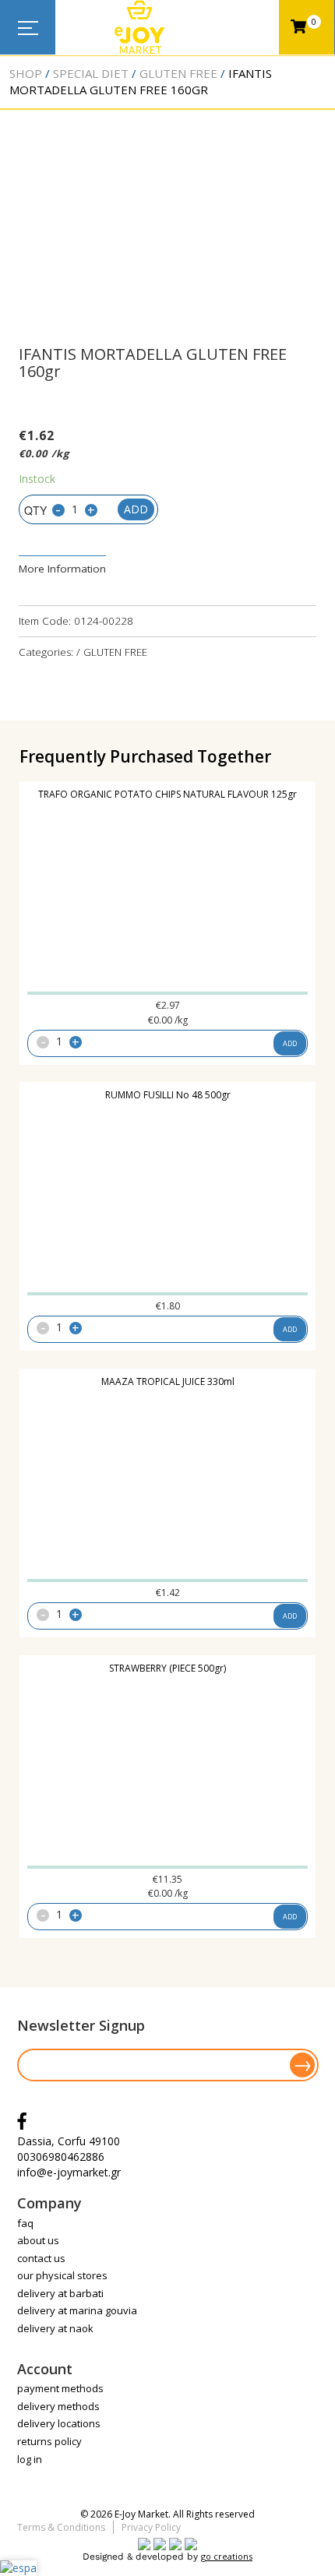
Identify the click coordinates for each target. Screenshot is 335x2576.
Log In (30, 2459)
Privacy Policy (151, 2527)
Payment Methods (60, 2388)
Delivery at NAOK (55, 2328)
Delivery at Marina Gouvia (77, 2310)
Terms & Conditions (61, 2527)
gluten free (178, 73)
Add (136, 509)
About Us (38, 2240)
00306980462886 (61, 2157)
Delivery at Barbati (60, 2293)
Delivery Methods (58, 2406)
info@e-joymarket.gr (69, 2172)
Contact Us (41, 2258)
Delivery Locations (59, 2423)
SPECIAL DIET (91, 73)
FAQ (25, 2223)
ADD (290, 1043)
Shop (26, 73)
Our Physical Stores (62, 2275)
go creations (227, 2556)
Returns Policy (49, 2441)
